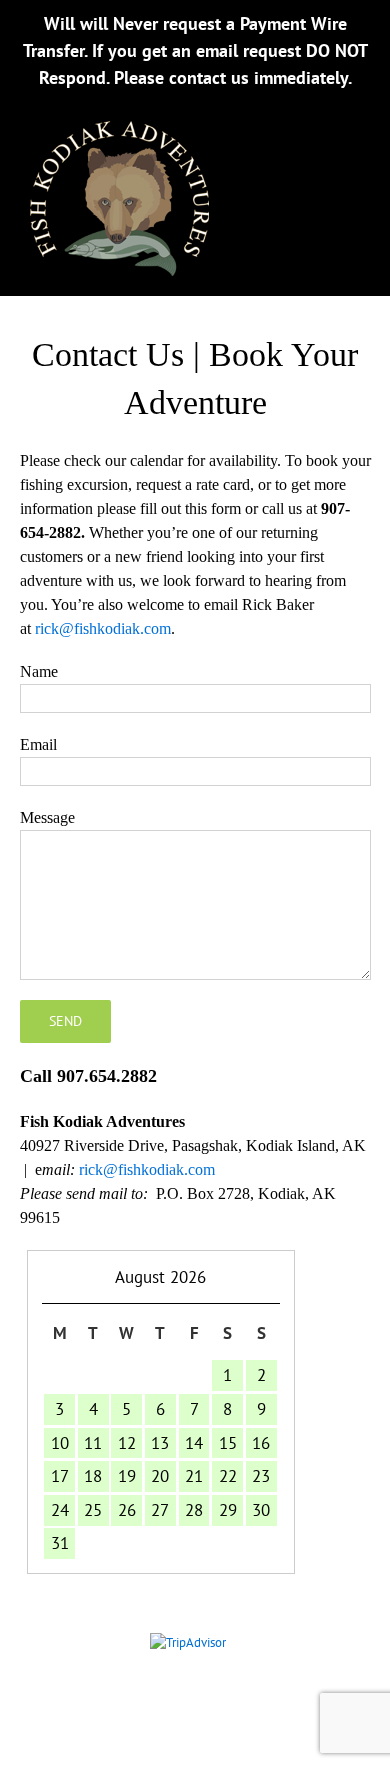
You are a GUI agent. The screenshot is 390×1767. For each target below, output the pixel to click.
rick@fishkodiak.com (103, 628)
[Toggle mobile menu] (350, 134)
